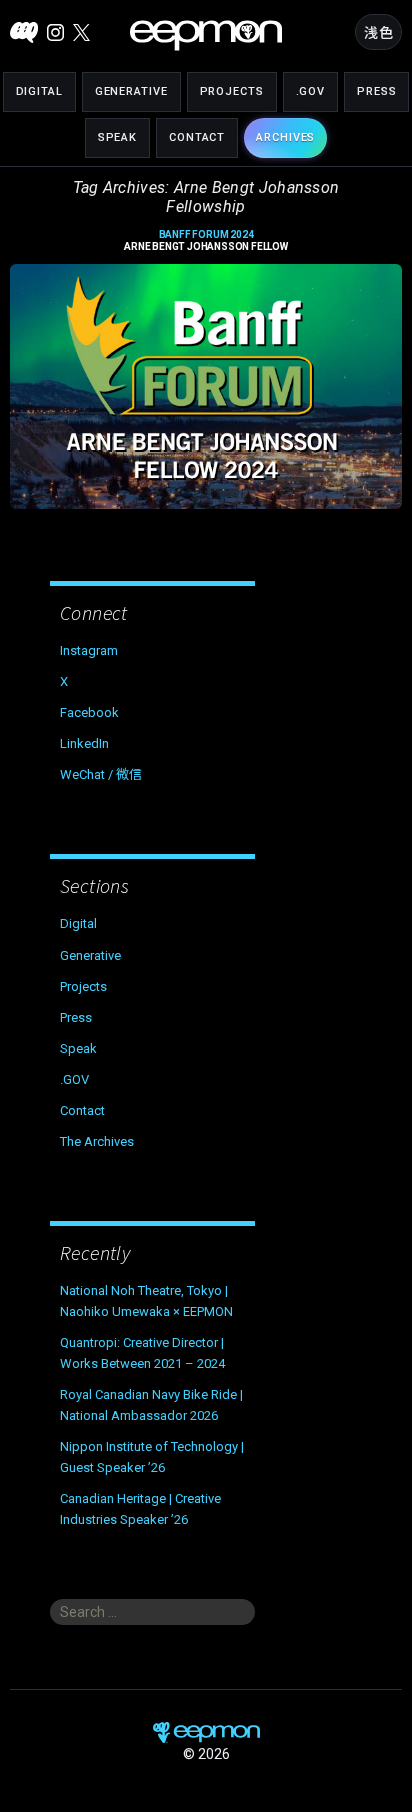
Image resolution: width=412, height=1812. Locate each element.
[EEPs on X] (81, 32)
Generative (131, 91)
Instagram (89, 650)
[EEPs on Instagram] (55, 32)
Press (376, 91)
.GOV (311, 91)
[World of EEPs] (206, 35)
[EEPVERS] (24, 32)
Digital (39, 91)
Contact (197, 137)
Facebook (89, 712)
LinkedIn (84, 743)
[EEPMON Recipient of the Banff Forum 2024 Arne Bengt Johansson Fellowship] (206, 386)
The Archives (97, 1141)
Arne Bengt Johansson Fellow (206, 241)
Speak (117, 137)
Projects (232, 91)
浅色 (378, 33)
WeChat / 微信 (101, 774)
